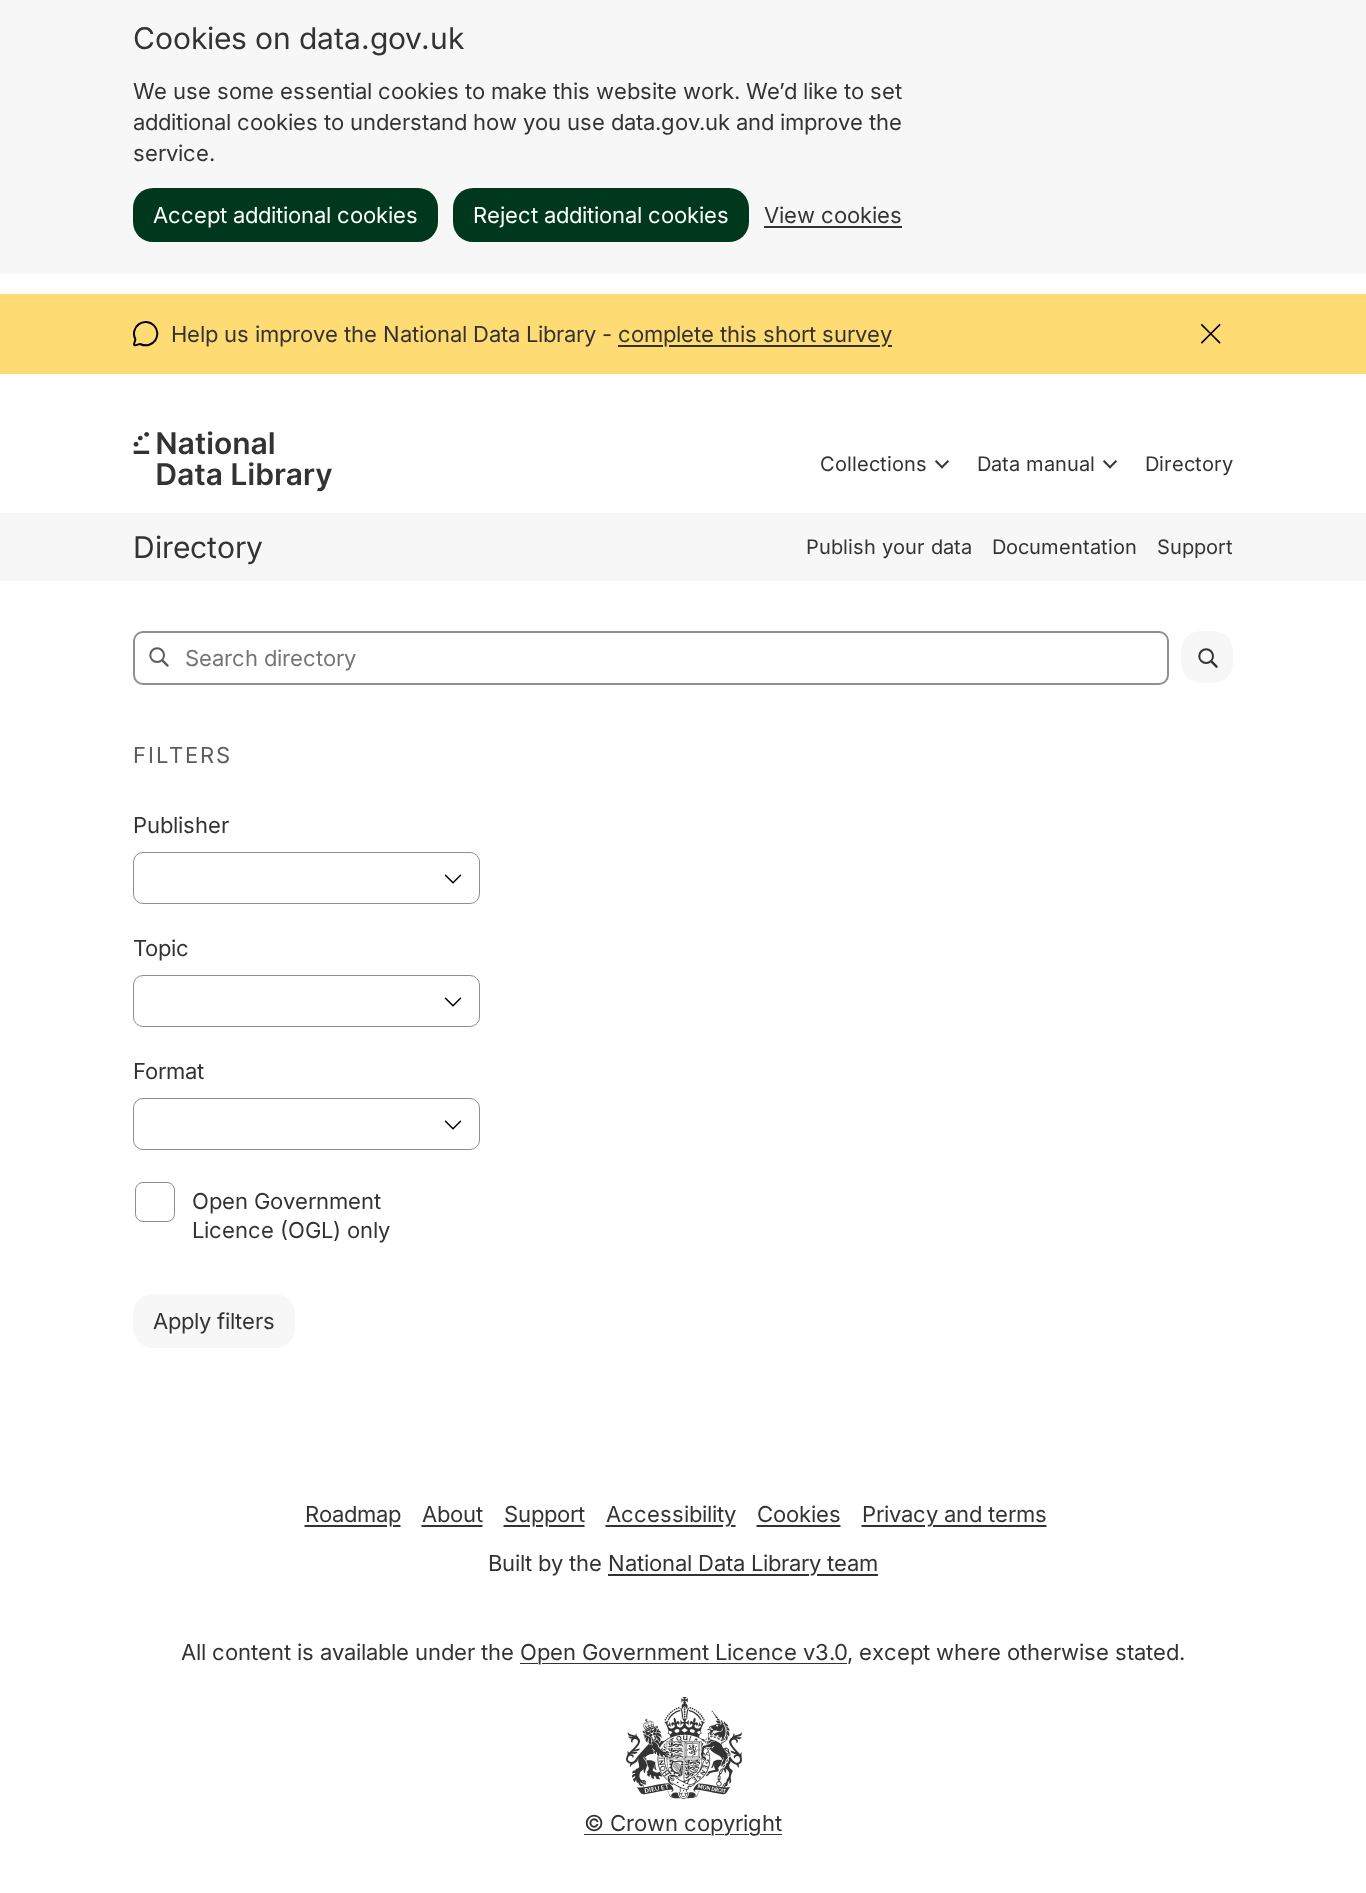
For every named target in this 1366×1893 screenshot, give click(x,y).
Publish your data (889, 547)
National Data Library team (743, 1563)
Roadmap (353, 1514)
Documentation (1064, 547)
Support (1195, 547)
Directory (1189, 464)
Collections (873, 464)
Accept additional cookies (285, 215)
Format (168, 1071)
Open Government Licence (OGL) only (291, 1215)
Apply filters (214, 1321)
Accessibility (671, 1514)
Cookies (799, 1514)
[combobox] (306, 878)
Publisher (181, 825)
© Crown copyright (683, 1823)
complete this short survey (755, 334)
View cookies (833, 215)
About (452, 1514)
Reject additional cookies (601, 215)
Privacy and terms (954, 1514)
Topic (161, 948)
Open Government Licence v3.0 (683, 1652)
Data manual (1036, 464)
